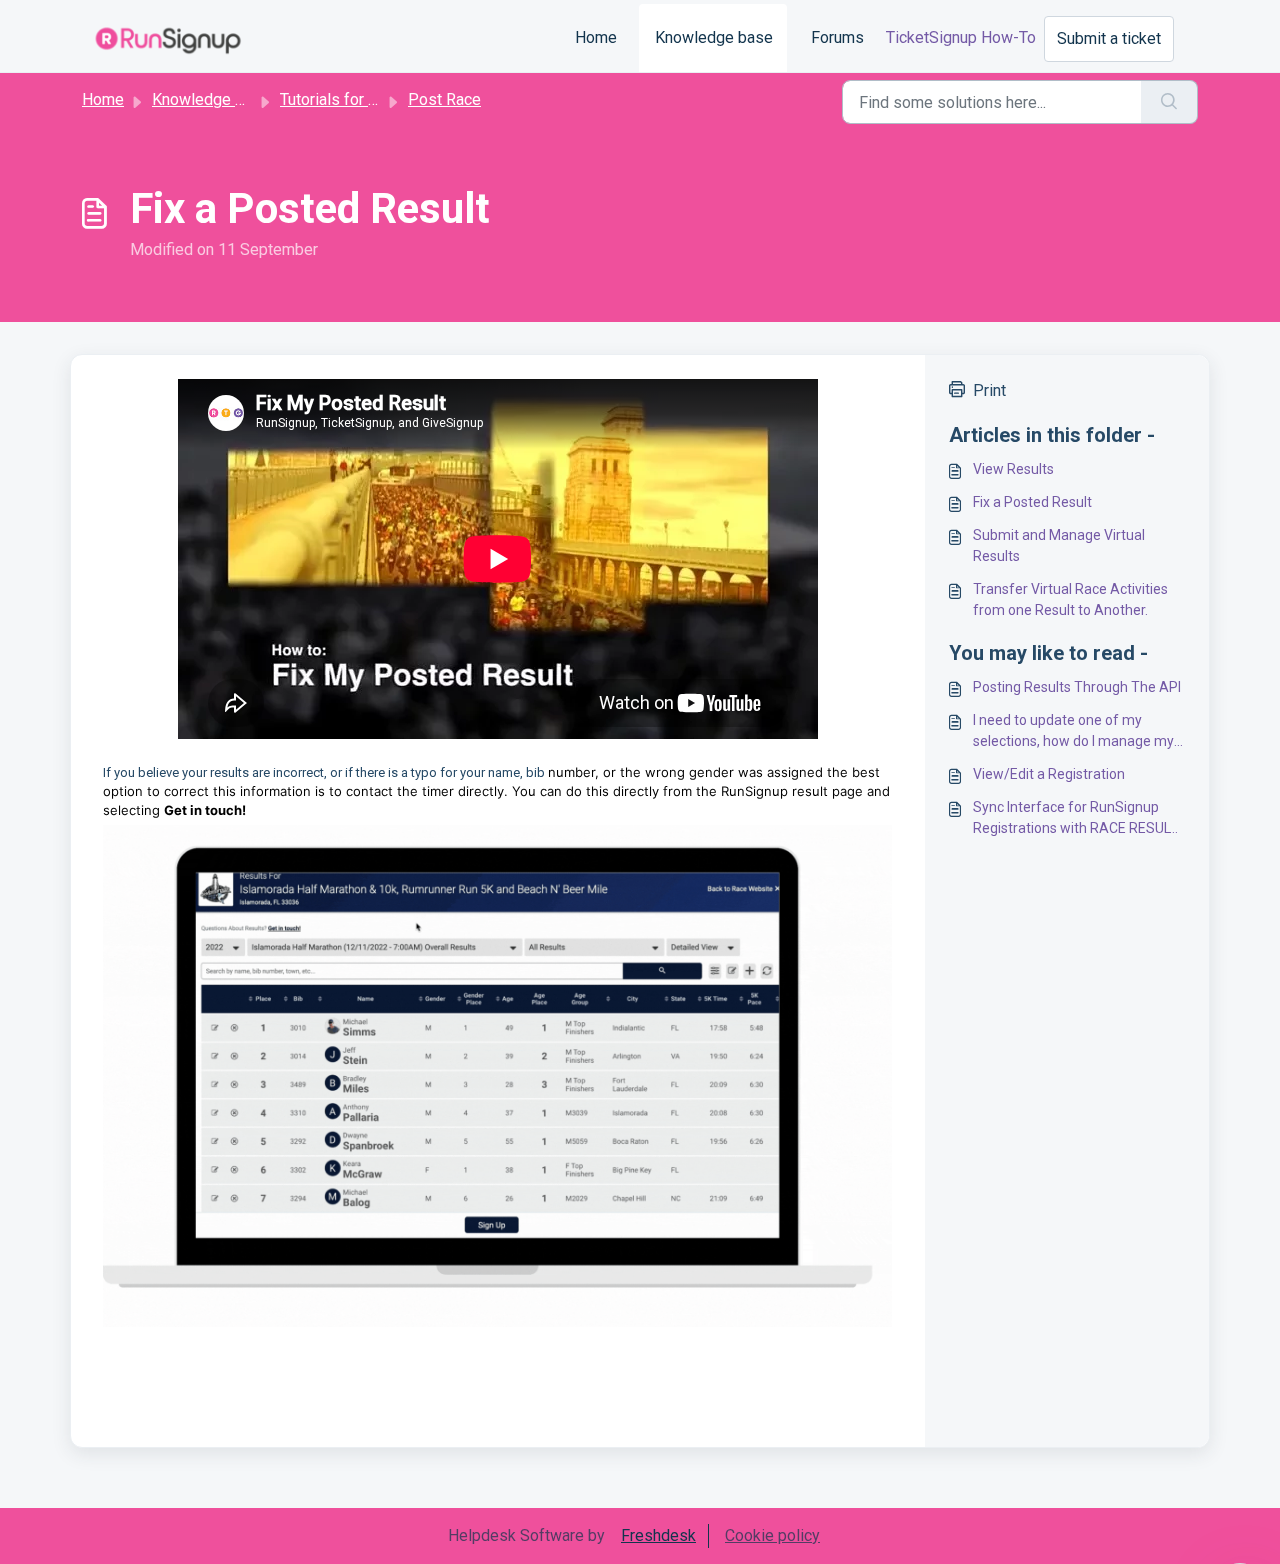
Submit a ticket (1109, 38)
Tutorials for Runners (352, 99)
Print (989, 390)
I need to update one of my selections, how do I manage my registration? (1073, 732)
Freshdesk (658, 1535)
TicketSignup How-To (961, 37)
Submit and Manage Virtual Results (1059, 545)
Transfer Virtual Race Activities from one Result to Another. (1070, 599)
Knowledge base (714, 37)
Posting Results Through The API (1077, 687)
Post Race (444, 99)
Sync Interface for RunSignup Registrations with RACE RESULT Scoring (1075, 819)
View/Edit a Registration (1049, 774)
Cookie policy (772, 1535)
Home (596, 37)
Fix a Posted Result (1032, 502)
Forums (837, 37)
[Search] (1169, 102)
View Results (1013, 469)
